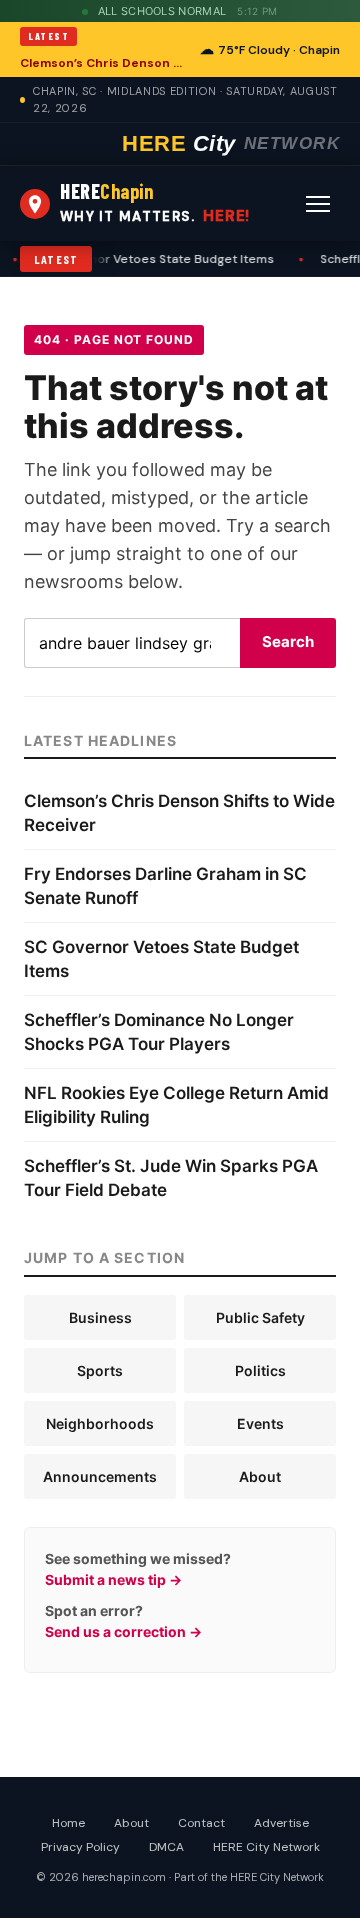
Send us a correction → (123, 1631)
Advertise (281, 1823)
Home (68, 1823)
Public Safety (260, 1317)
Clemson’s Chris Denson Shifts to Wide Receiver (104, 63)
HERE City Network (266, 1847)
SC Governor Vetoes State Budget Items (150, 259)
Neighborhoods (100, 1423)
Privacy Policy (80, 1847)
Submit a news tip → (113, 1579)
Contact (201, 1823)
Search (288, 641)
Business (100, 1317)
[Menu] (318, 204)
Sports (100, 1370)
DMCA (166, 1847)
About (260, 1476)
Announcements (100, 1476)
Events (260, 1423)
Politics (260, 1370)
